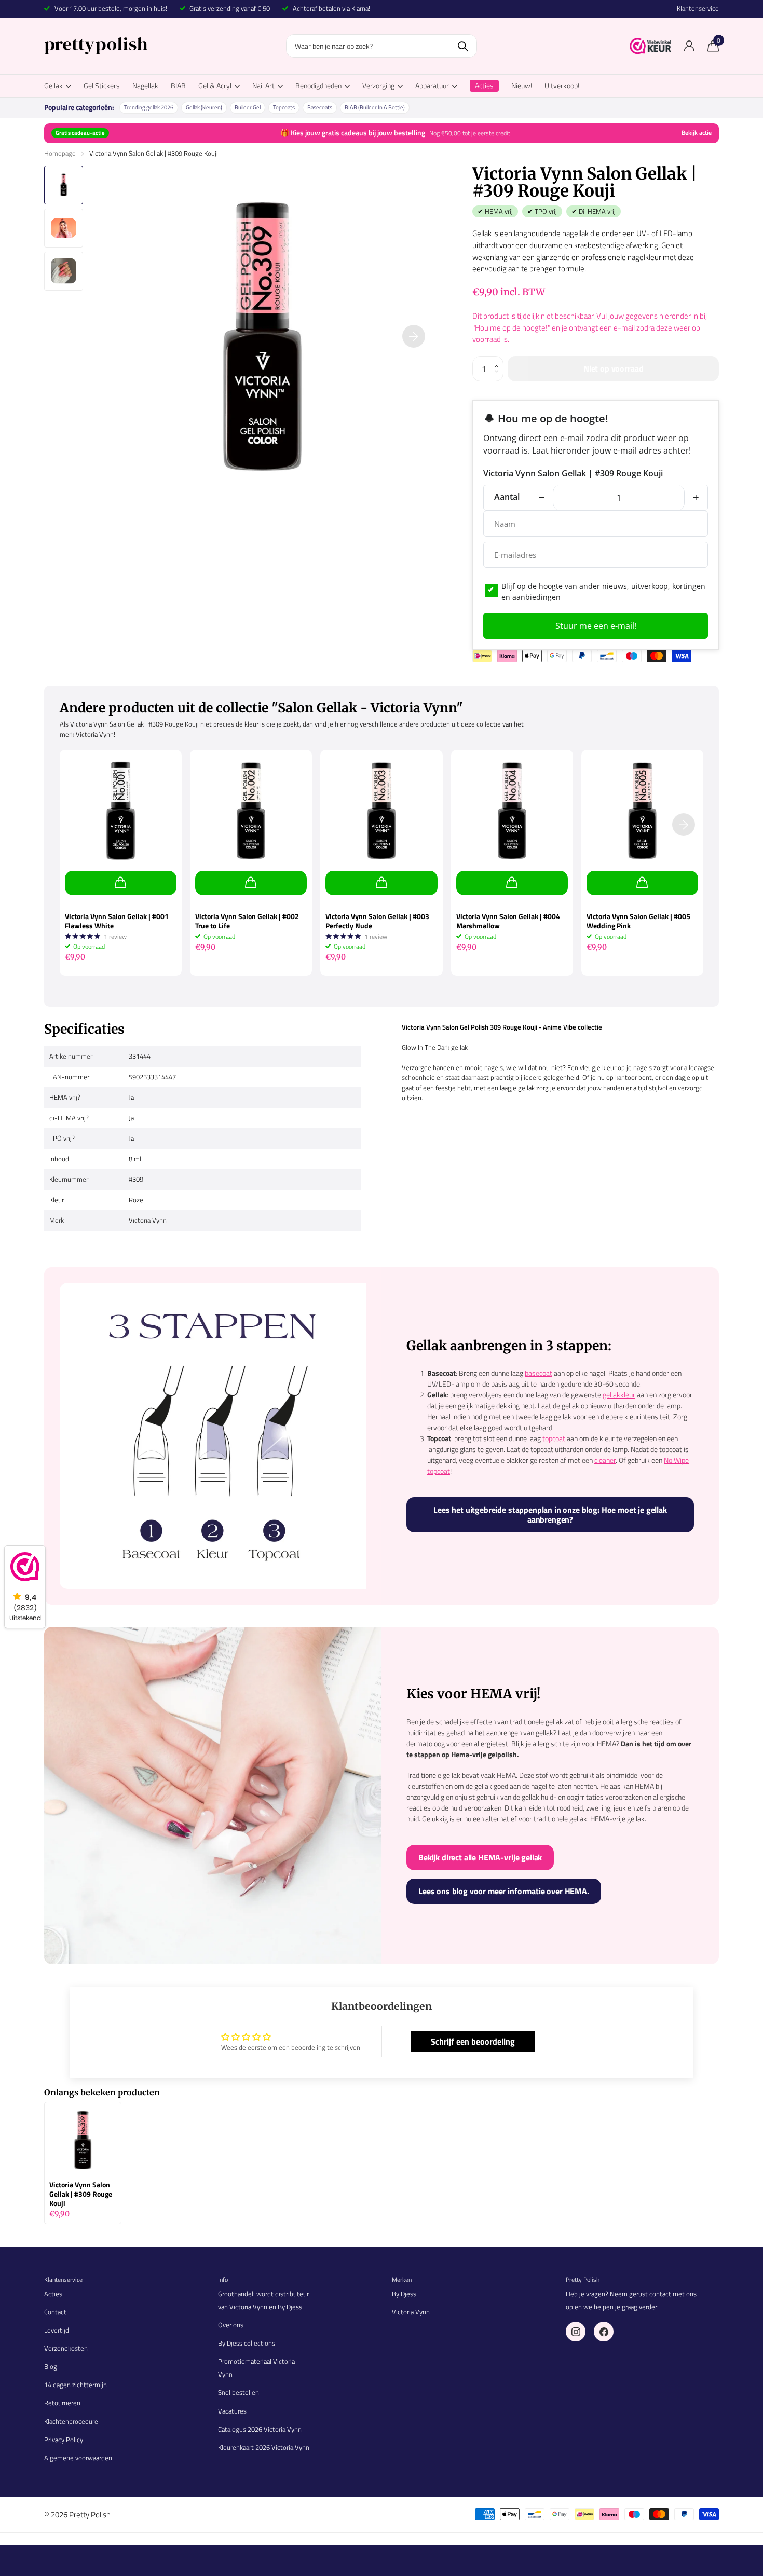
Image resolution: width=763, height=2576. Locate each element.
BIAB (178, 85)
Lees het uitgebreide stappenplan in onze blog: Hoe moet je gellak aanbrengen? (550, 1515)
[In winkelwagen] (121, 883)
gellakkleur (619, 1395)
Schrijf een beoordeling (473, 2041)
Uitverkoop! (562, 85)
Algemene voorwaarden (78, 2458)
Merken (402, 2279)
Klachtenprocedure (71, 2421)
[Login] (689, 46)
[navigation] (64, 185)
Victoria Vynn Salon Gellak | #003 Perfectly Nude (377, 921)
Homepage (60, 153)
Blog (51, 2366)
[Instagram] (576, 2332)
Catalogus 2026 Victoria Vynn (260, 2429)
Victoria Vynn (411, 2312)
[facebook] (604, 2332)
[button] (499, 360)
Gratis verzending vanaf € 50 (230, 8)
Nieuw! (522, 85)
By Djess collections (247, 2343)
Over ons (231, 2325)
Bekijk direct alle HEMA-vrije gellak (480, 1857)
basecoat (539, 1373)
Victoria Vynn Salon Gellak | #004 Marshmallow (508, 921)
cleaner (605, 1460)
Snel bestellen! (239, 2392)
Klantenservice (698, 9)
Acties (53, 2294)
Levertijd (57, 2330)
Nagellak (145, 85)
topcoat (554, 1438)
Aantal (507, 497)
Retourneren (62, 2403)
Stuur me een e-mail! (596, 626)
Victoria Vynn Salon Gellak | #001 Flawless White (117, 921)
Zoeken (463, 46)
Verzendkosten (66, 2348)
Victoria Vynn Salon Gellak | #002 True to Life (247, 921)
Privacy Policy (64, 2440)
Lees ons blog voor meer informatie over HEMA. (504, 1891)
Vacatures (232, 2411)
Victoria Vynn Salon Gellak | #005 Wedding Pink (638, 921)
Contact (55, 2312)
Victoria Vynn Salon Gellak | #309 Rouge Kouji (81, 2194)
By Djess (404, 2294)
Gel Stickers (102, 85)
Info (223, 2279)
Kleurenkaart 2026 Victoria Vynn (264, 2447)
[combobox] (382, 46)
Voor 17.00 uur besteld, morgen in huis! (111, 8)
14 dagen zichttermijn (76, 2385)
